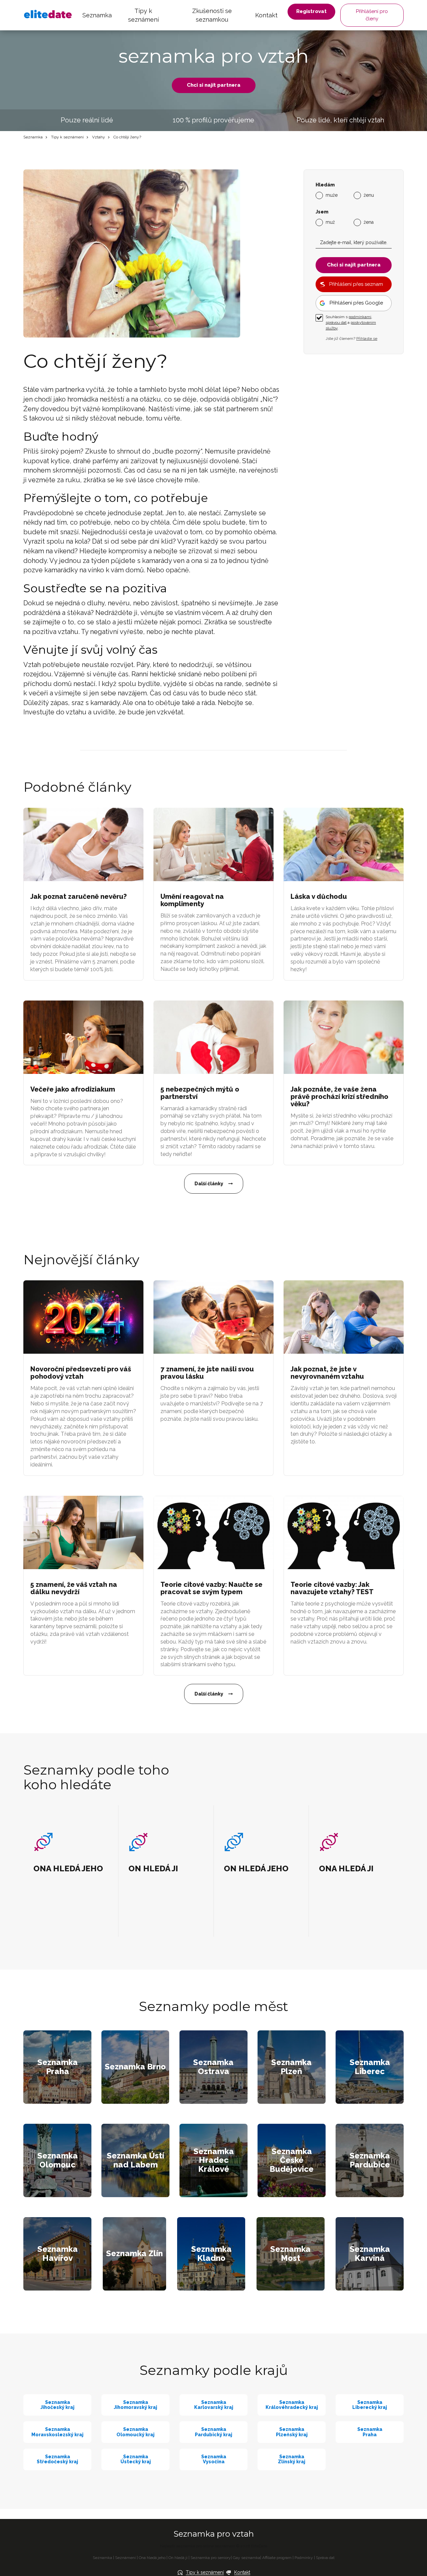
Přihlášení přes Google (356, 303)
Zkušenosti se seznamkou (212, 15)
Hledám (325, 185)
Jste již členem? (351, 339)
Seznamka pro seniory (211, 2558)
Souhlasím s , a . (351, 323)
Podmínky (304, 2558)
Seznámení (125, 2558)
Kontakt (266, 15)
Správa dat (325, 2558)
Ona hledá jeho (152, 2558)
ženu (369, 195)
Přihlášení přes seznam (356, 284)
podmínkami (360, 317)
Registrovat (311, 11)
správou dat (336, 323)
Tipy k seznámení (143, 15)
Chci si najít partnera (214, 85)
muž (330, 222)
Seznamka (97, 15)
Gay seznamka (247, 2558)
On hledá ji (178, 2558)
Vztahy (99, 137)
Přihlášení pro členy (372, 15)
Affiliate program (277, 2558)
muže (332, 195)
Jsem (322, 212)
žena (369, 222)
